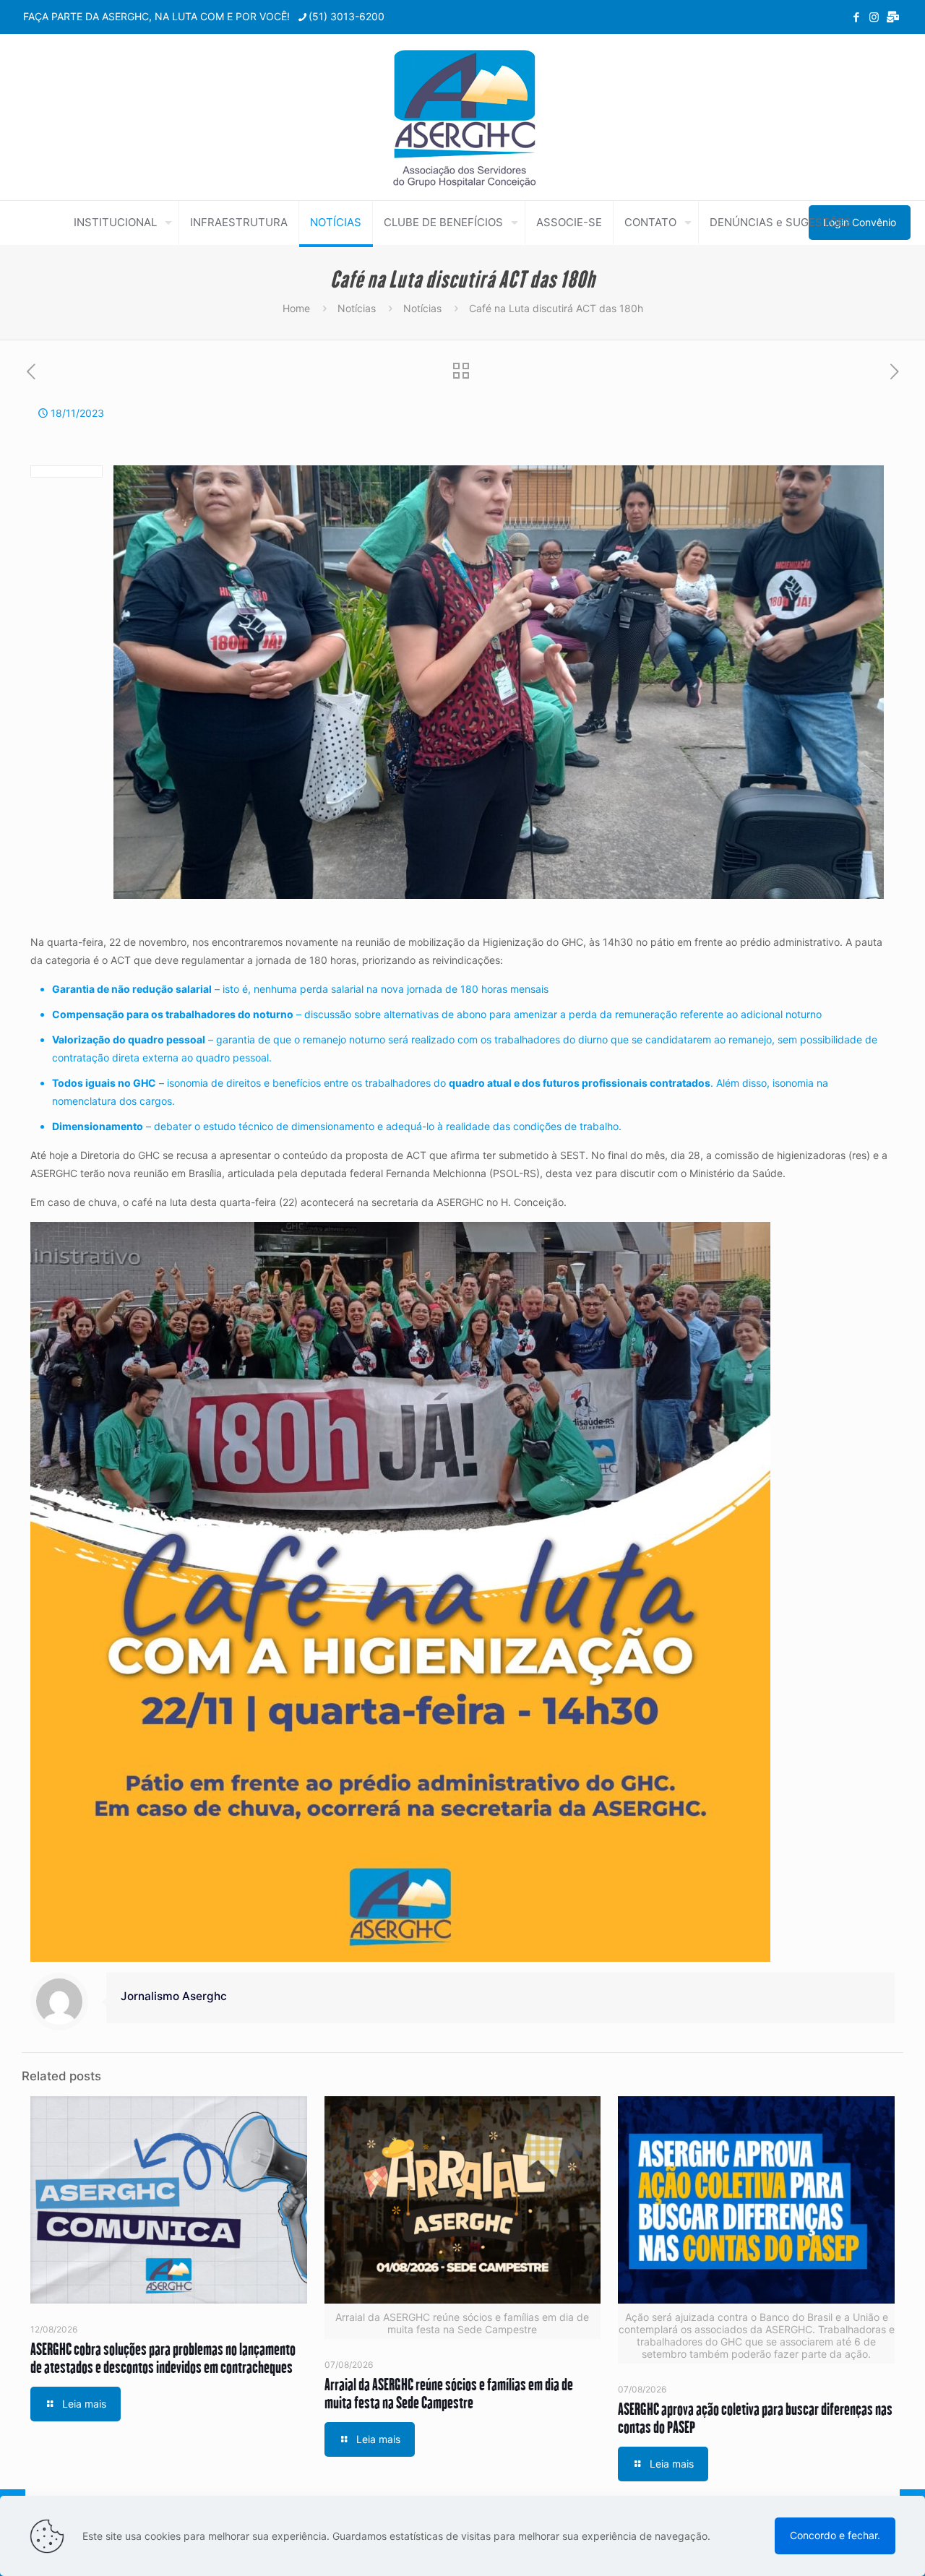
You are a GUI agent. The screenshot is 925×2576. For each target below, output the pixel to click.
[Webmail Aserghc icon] (893, 17)
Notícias (357, 308)
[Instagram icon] (874, 17)
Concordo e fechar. (835, 2535)
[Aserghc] (463, 117)
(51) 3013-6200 (347, 16)
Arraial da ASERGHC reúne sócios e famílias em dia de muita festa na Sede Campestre (449, 2393)
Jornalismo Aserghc (174, 1996)
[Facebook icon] (856, 17)
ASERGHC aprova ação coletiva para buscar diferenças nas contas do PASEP (755, 2418)
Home (296, 308)
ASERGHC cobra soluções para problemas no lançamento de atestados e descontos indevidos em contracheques (163, 2358)
